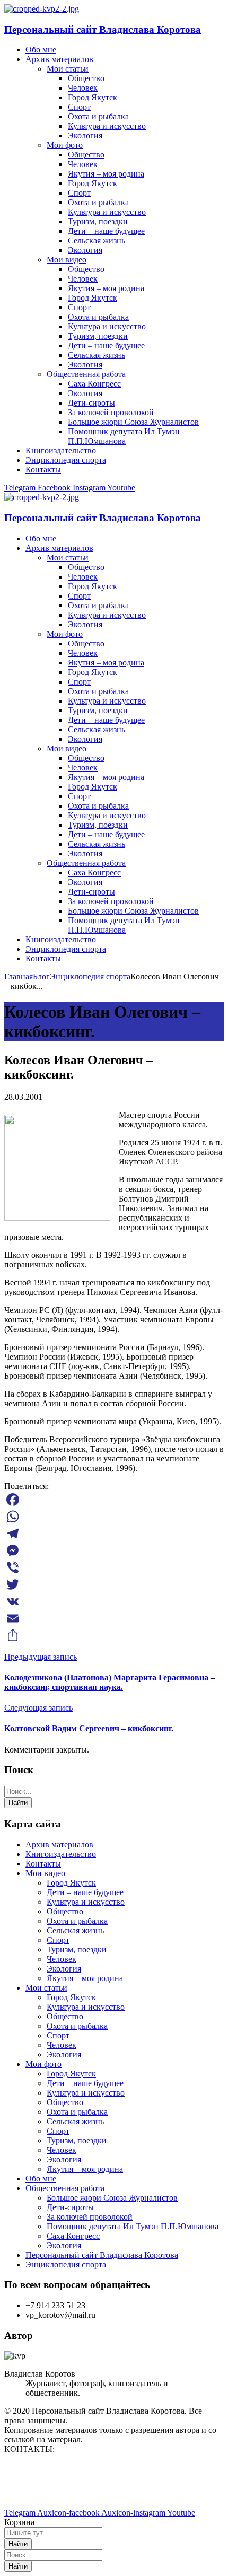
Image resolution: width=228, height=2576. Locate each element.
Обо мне (41, 2179)
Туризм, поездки (77, 1949)
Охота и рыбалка (77, 1921)
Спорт (58, 1940)
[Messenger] (114, 1550)
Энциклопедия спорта (90, 976)
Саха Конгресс (73, 2236)
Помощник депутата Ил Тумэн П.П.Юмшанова (133, 2226)
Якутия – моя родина (85, 1978)
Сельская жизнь (75, 1930)
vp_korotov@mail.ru (39, 2467)
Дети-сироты (70, 2207)
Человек (62, 1959)
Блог (41, 976)
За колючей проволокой (90, 2217)
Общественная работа (65, 2188)
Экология (64, 1969)
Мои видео (45, 1873)
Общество (65, 1911)
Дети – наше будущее (85, 1892)
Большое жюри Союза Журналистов (112, 2198)
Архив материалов (59, 1845)
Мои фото (43, 2064)
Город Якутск (71, 1883)
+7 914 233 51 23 (34, 2485)
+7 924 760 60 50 (34, 2495)
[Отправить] (114, 1635)
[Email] (114, 1618)
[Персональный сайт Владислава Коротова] (42, 9)
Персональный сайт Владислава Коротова (103, 29)
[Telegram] (114, 1534)
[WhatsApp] (114, 1517)
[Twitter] (114, 1584)
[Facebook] (114, 1500)
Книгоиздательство (61, 1854)
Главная (19, 976)
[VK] (114, 1601)
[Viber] (114, 1567)
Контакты (43, 1864)
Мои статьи (46, 1988)
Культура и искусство (86, 1902)
